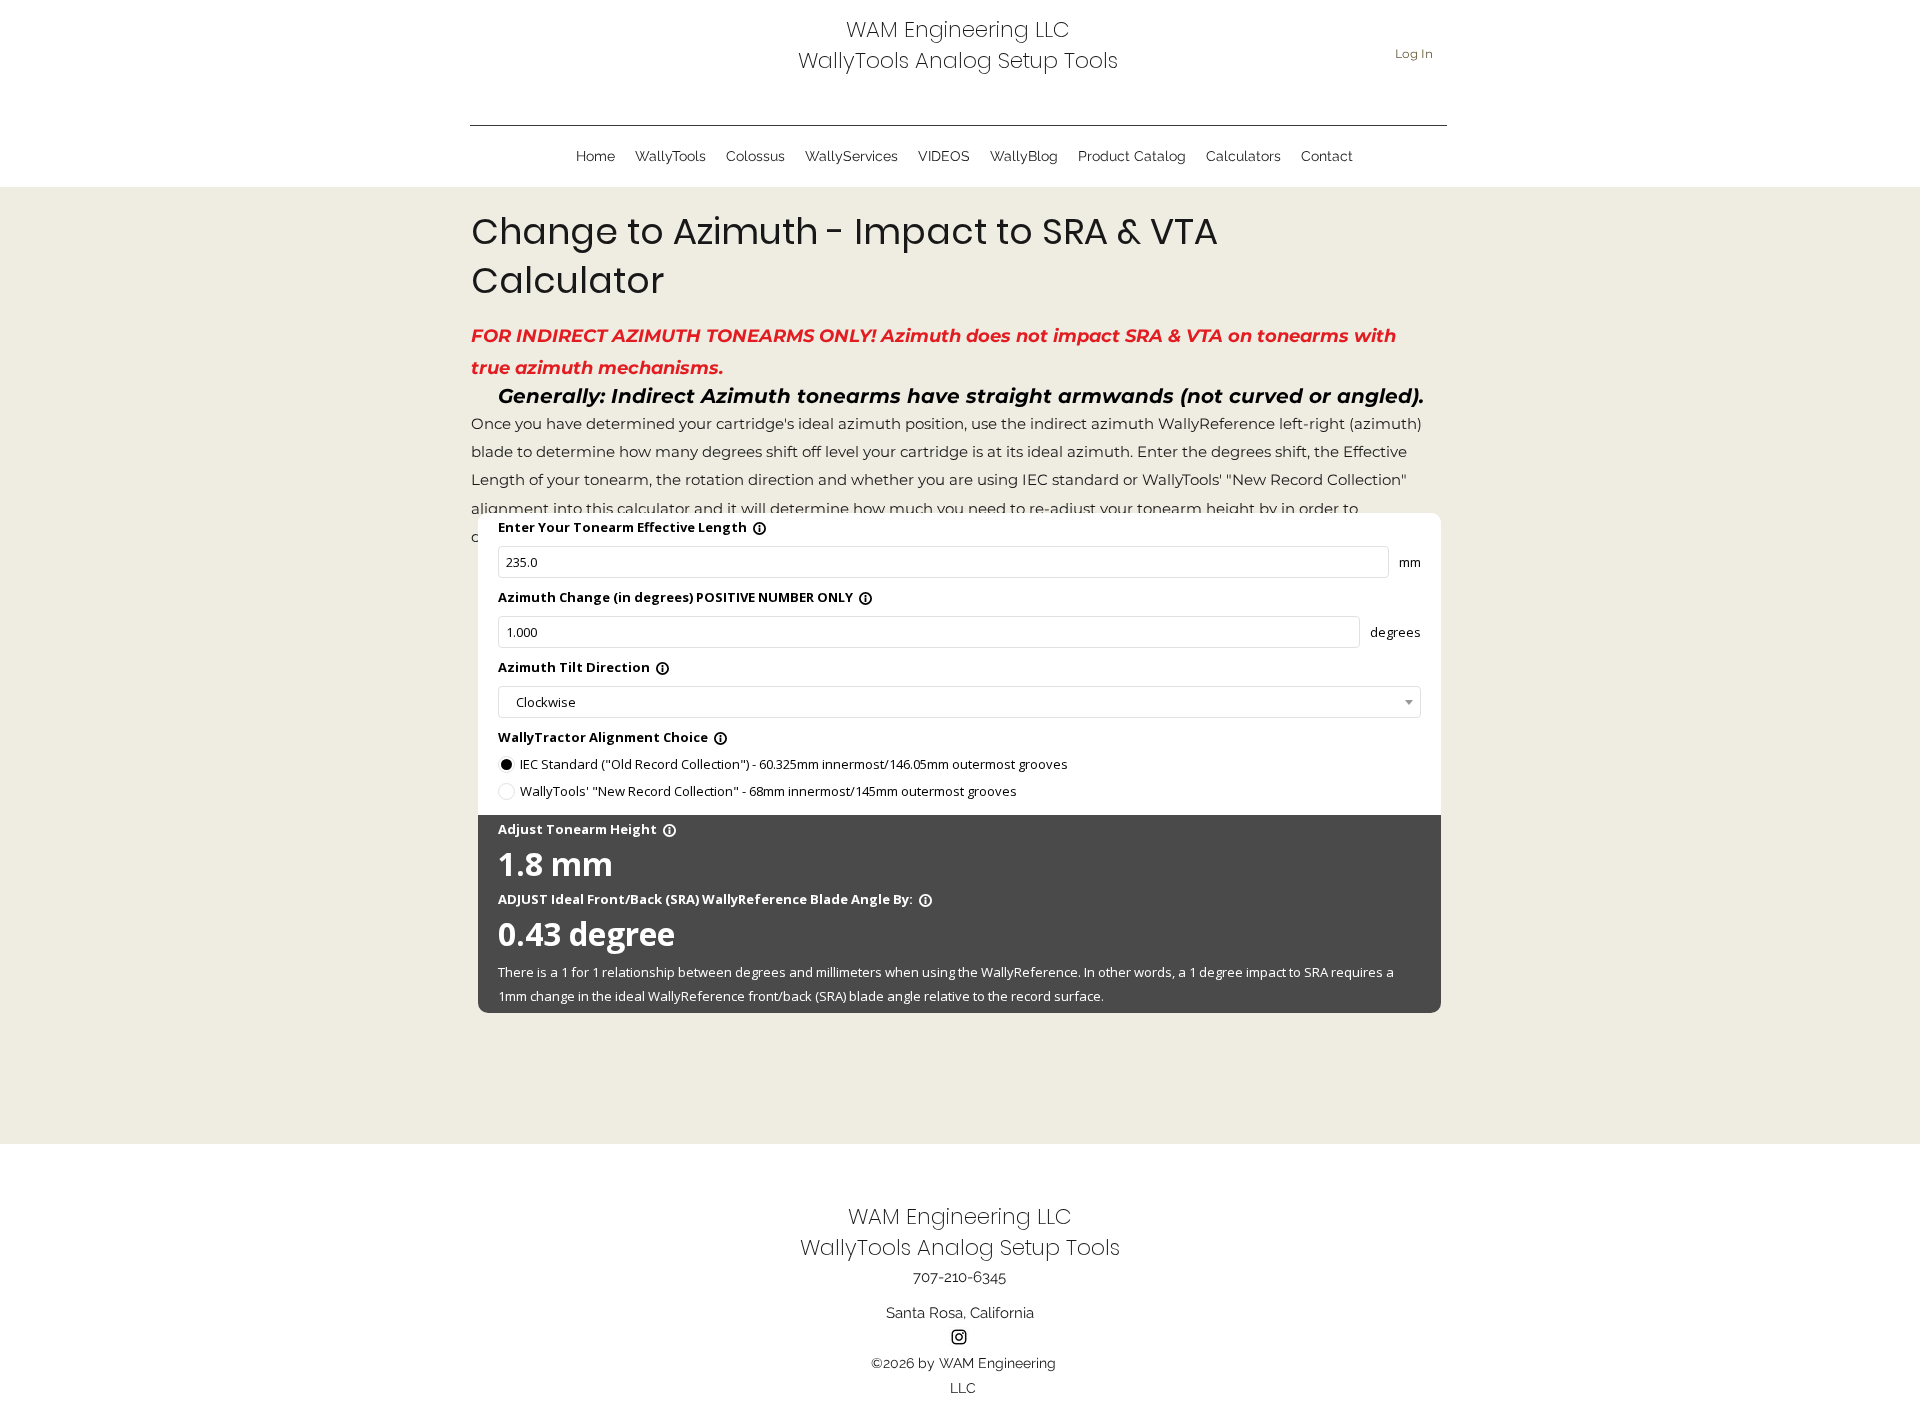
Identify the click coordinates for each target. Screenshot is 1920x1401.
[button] (851, 156)
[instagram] (959, 1337)
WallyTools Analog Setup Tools (958, 60)
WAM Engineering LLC (958, 29)
